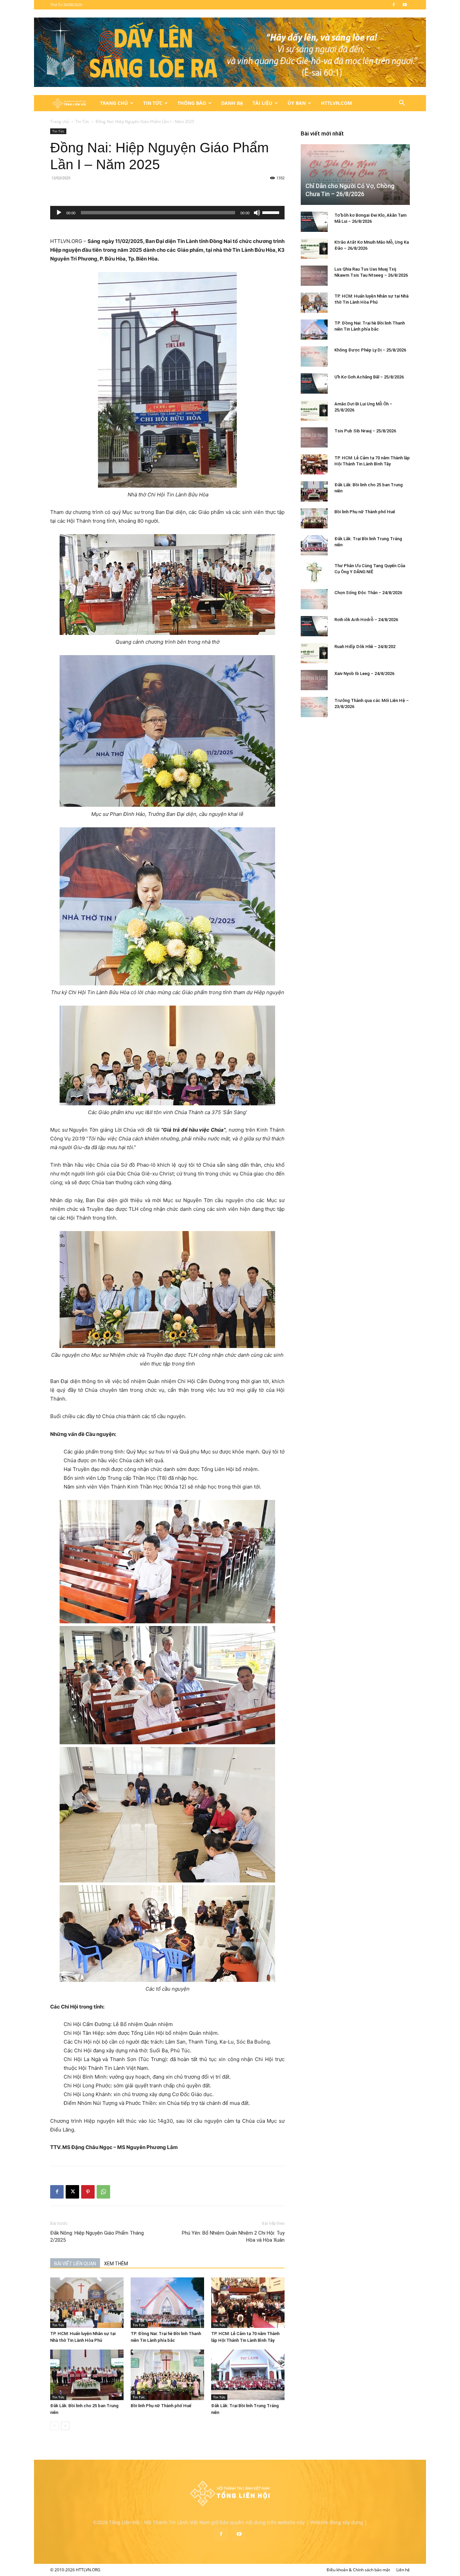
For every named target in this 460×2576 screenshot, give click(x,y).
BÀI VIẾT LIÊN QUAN (75, 2264)
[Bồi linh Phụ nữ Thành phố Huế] (167, 2375)
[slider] (272, 212)
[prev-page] (54, 2426)
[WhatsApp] (103, 2192)
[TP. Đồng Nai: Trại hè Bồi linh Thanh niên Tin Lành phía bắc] (167, 2303)
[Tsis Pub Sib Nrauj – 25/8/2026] (314, 437)
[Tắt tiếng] (257, 213)
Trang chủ (60, 121)
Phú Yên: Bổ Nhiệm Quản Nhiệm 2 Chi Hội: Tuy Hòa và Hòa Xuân (233, 2236)
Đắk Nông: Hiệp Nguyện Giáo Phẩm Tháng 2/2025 (97, 2236)
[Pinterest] (88, 2192)
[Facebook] (394, 5)
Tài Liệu (262, 103)
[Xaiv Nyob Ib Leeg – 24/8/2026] (314, 680)
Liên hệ (403, 2570)
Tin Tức (153, 103)
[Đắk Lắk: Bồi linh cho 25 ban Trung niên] (87, 2375)
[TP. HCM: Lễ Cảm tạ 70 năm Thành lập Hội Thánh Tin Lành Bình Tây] (248, 2303)
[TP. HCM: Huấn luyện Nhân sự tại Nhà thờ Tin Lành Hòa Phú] (87, 2303)
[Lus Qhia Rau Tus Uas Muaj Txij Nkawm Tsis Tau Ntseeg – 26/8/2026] (314, 276)
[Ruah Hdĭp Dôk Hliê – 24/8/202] (314, 653)
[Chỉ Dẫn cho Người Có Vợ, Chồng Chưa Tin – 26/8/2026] (355, 174)
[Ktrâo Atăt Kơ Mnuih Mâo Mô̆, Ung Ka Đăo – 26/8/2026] (314, 249)
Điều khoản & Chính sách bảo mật (358, 2570)
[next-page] (65, 2426)
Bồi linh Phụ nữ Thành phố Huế (161, 2406)
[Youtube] (405, 5)
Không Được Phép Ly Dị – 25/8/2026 (370, 350)
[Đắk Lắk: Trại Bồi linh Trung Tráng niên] (248, 2375)
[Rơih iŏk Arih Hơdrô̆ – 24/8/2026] (314, 626)
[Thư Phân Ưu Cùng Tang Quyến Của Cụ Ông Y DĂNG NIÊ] (314, 572)
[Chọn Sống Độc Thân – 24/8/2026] (314, 599)
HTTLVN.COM (336, 103)
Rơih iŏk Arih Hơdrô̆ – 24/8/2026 (366, 620)
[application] (167, 213)
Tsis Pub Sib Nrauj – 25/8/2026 (365, 431)
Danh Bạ (232, 103)
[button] (402, 104)
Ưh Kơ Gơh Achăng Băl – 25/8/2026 (369, 377)
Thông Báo (192, 103)
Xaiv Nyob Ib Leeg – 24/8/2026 (364, 673)
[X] (72, 2192)
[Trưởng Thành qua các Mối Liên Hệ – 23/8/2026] (314, 707)
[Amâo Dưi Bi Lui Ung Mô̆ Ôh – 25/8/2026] (314, 410)
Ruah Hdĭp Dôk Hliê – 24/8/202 (365, 647)
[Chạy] (59, 213)
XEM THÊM (116, 2264)
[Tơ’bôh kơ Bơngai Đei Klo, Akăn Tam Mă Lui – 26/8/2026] (314, 222)
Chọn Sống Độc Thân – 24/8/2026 (368, 593)
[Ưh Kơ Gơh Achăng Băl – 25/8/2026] (314, 384)
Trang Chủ (114, 103)
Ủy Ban (297, 103)
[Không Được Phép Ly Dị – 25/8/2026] (314, 357)
